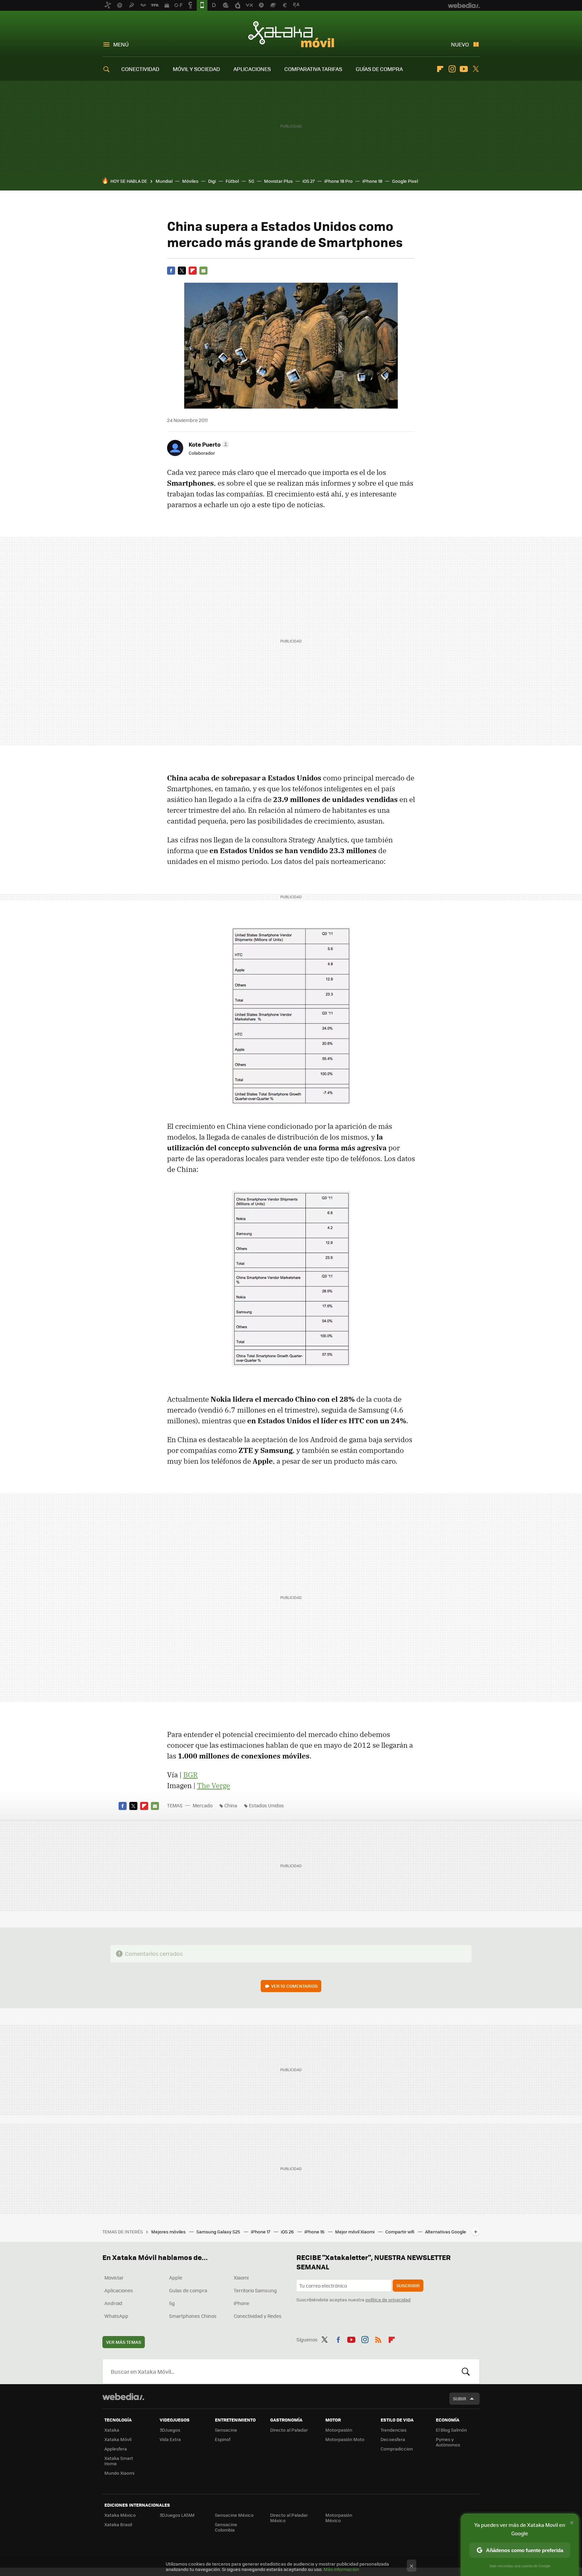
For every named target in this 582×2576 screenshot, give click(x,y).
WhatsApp (116, 2316)
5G (251, 181)
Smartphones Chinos (193, 2316)
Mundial (164, 181)
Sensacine (226, 2430)
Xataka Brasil (118, 2524)
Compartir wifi (400, 2232)
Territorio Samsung (255, 2290)
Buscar (466, 2371)
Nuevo (460, 44)
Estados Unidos (266, 1805)
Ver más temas (124, 2342)
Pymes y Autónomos (448, 2442)
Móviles (190, 181)
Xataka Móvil (291, 34)
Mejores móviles (169, 2232)
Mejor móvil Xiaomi (355, 2232)
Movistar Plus (278, 181)
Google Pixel (405, 181)
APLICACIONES (252, 69)
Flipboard (440, 69)
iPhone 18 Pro (338, 181)
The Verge (214, 1785)
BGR (190, 1775)
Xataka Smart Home (119, 2461)
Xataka (112, 2430)
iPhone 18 (372, 181)
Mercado (203, 1805)
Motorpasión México (339, 2518)
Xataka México (120, 2515)
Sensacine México (234, 2515)
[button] (208, 444)
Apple (176, 2277)
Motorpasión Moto (345, 2439)
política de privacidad (388, 2300)
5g (172, 2303)
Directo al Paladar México (289, 2518)
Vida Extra (170, 2439)
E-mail (203, 271)
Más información (341, 2569)
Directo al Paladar (289, 2430)
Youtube (464, 69)
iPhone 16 (315, 2232)
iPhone (241, 2303)
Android (113, 2303)
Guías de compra (188, 2290)
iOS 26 (288, 2232)
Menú (121, 44)
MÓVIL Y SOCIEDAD (196, 69)
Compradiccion (397, 2449)
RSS (378, 2338)
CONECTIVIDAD (140, 69)
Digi (212, 181)
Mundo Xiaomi (119, 2473)
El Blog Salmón (451, 2430)
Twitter (476, 69)
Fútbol (232, 181)
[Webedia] (123, 2397)
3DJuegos (170, 2430)
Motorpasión (339, 2430)
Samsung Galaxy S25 (219, 2232)
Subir (460, 2398)
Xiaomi (241, 2277)
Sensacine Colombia (226, 2527)
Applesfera (116, 2449)
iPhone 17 (261, 2232)
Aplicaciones (119, 2290)
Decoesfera (393, 2439)
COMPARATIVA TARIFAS (313, 69)
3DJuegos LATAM (177, 2515)
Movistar (114, 2277)
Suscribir (408, 2285)
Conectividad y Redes (258, 2316)
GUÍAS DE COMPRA (379, 69)
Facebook (171, 271)
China (231, 1805)
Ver (294, 1986)
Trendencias (394, 2430)
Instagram (452, 69)
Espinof (223, 2439)
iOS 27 (309, 181)
